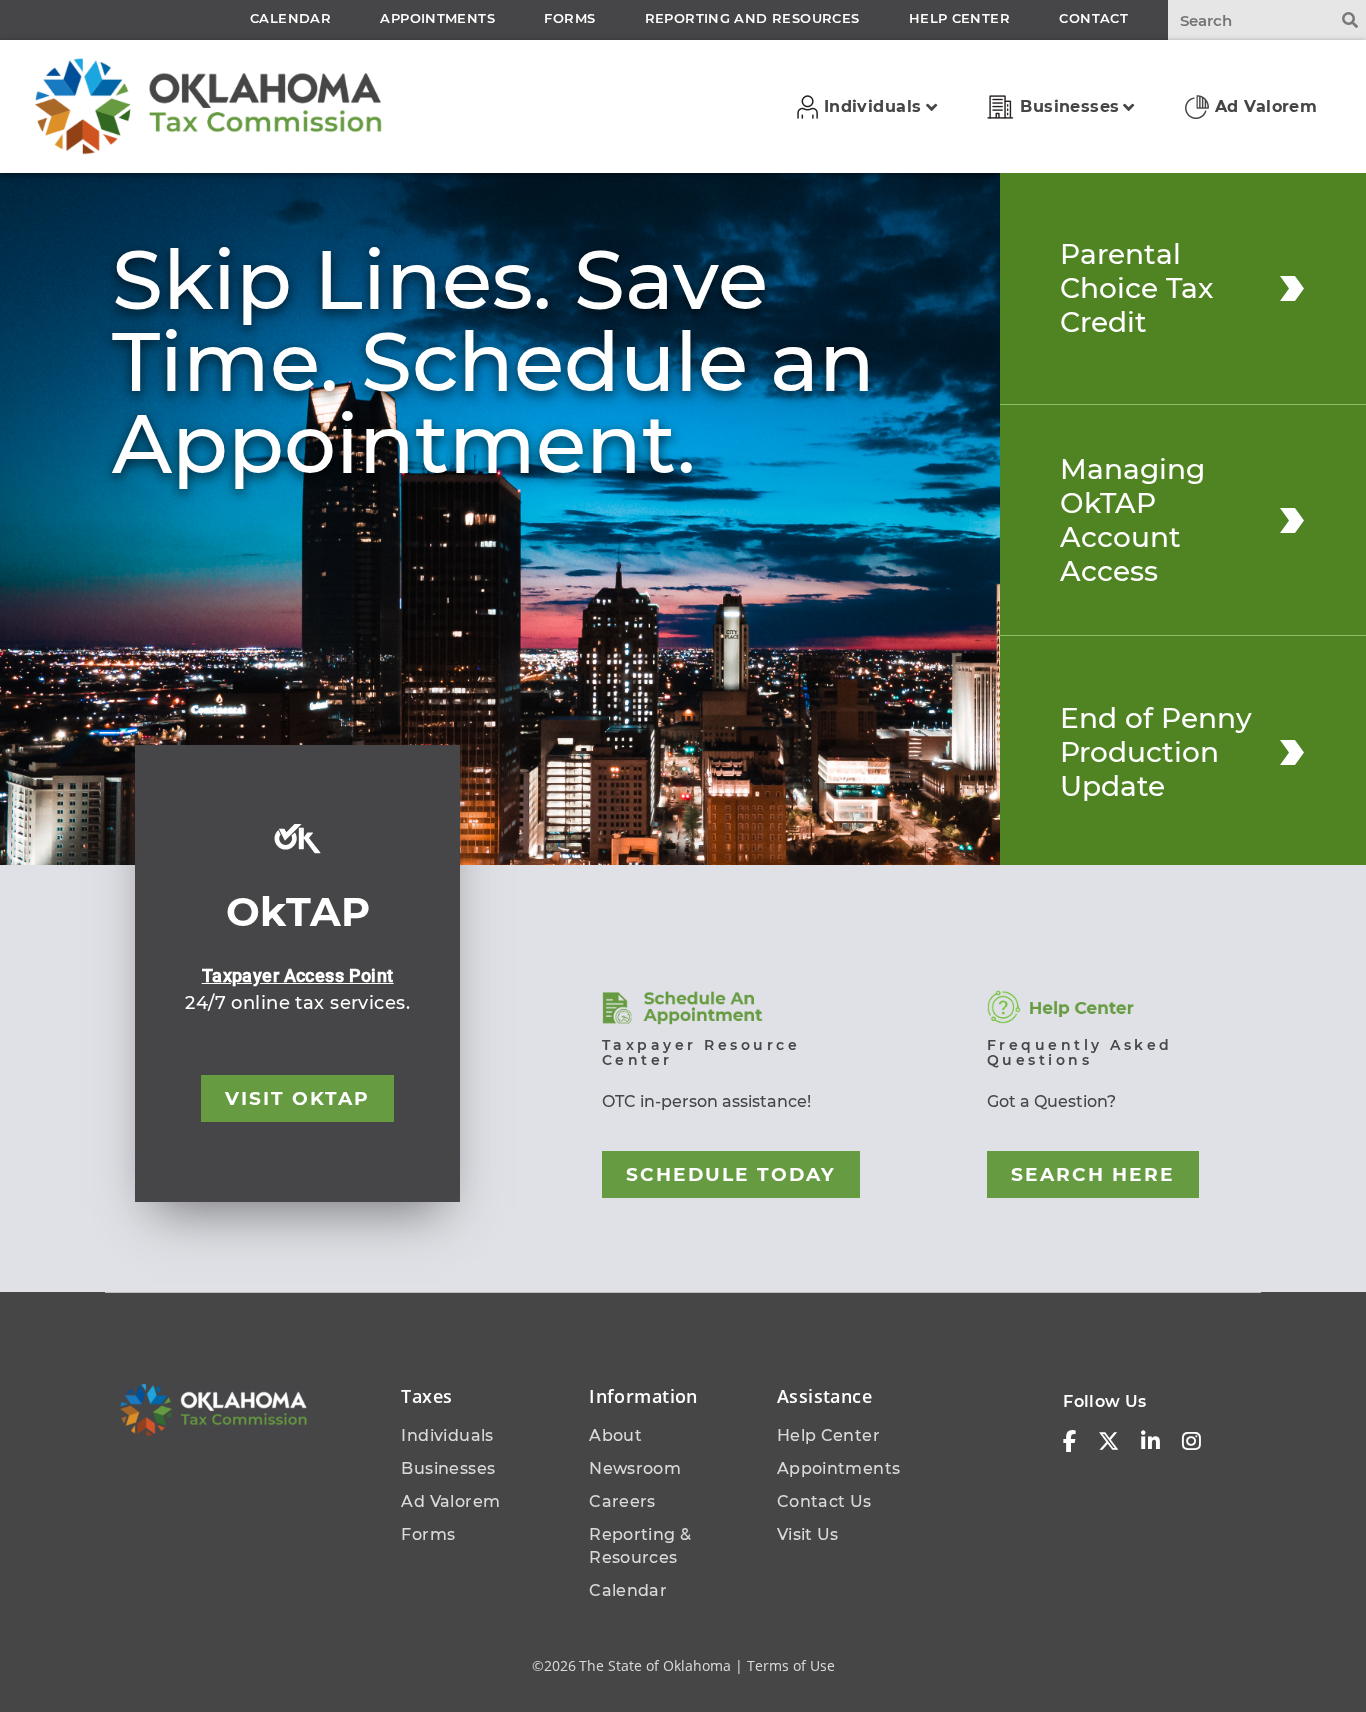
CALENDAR (290, 18)
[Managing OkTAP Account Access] (1292, 520)
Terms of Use (791, 1665)
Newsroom (635, 1468)
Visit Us (808, 1534)
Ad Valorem (450, 1501)
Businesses (448, 1468)
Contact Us (824, 1501)
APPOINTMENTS (437, 18)
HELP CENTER (959, 18)
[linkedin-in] (1150, 1442)
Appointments (839, 1468)
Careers (622, 1501)
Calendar (628, 1590)
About (615, 1435)
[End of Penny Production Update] (1292, 752)
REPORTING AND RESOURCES (752, 18)
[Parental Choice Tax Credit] (1292, 288)
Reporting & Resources (640, 1546)
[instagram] (1191, 1442)
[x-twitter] (1108, 1442)
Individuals (447, 1435)
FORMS (569, 18)
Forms (428, 1534)
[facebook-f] (1069, 1442)
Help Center (828, 1435)
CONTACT (1093, 18)
